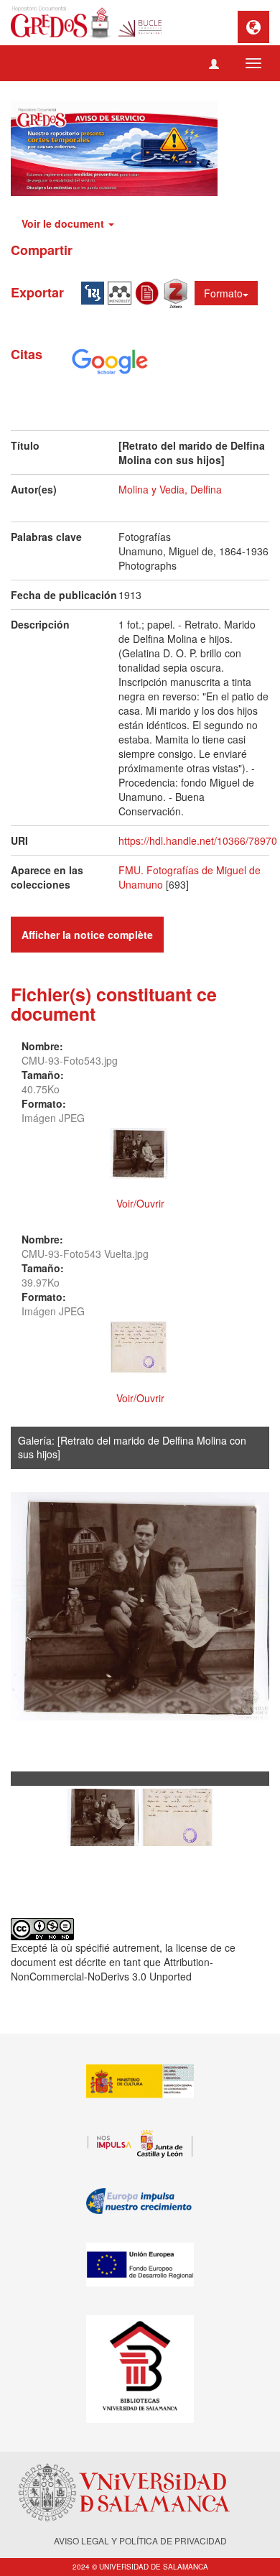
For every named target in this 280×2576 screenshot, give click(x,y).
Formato (223, 293)
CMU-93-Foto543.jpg (70, 1060)
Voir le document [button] (64, 223)
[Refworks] (149, 292)
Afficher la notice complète (87, 935)
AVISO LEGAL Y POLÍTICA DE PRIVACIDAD (140, 2540)
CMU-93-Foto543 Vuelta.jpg (85, 1254)
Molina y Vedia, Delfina (170, 489)
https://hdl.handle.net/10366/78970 (198, 840)
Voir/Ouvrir (140, 1203)
